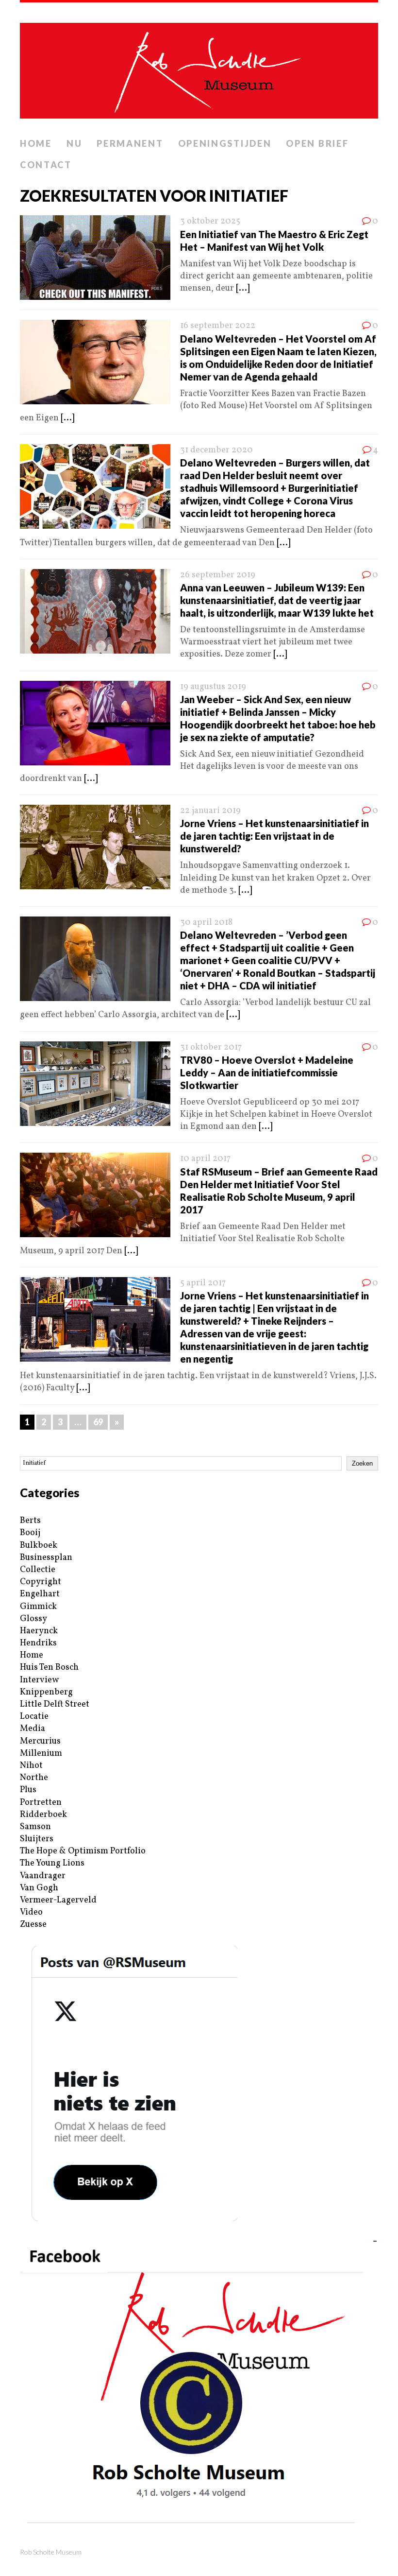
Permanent (130, 143)
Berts (30, 1521)
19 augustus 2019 (213, 687)
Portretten (41, 1803)
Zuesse (33, 1925)
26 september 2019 (218, 575)
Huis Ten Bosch (49, 1668)
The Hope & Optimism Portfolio (83, 1851)
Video (31, 1912)
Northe (34, 1778)
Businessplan (46, 1558)
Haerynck (39, 1631)
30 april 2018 (206, 923)
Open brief (317, 143)
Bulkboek (39, 1546)
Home (36, 143)
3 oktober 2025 (210, 221)
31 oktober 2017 (211, 1047)
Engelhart (40, 1594)
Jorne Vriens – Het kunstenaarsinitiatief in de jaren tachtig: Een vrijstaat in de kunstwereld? (274, 836)
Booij (30, 1533)
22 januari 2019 (210, 811)
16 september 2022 (218, 326)
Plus (28, 1790)
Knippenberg (46, 1692)
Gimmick (38, 1607)
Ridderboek (43, 1815)
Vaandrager (43, 1876)
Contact (46, 165)
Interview (39, 1680)
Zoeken (362, 1463)
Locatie (34, 1717)
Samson (35, 1827)
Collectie (38, 1570)
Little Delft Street (55, 1704)
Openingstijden (225, 143)
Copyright (41, 1582)
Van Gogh (39, 1888)
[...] (243, 288)
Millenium (41, 1754)
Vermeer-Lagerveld (58, 1900)
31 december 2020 (216, 450)
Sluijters (37, 1839)
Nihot (31, 1766)
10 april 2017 (205, 1159)
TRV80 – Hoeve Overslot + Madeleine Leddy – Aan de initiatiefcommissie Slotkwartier (267, 1072)
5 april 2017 (203, 1283)
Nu (74, 143)
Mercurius (40, 1741)
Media (33, 1729)
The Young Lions (52, 1863)
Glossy (33, 1619)
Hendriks (38, 1643)
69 (98, 1422)
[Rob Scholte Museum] (199, 68)
